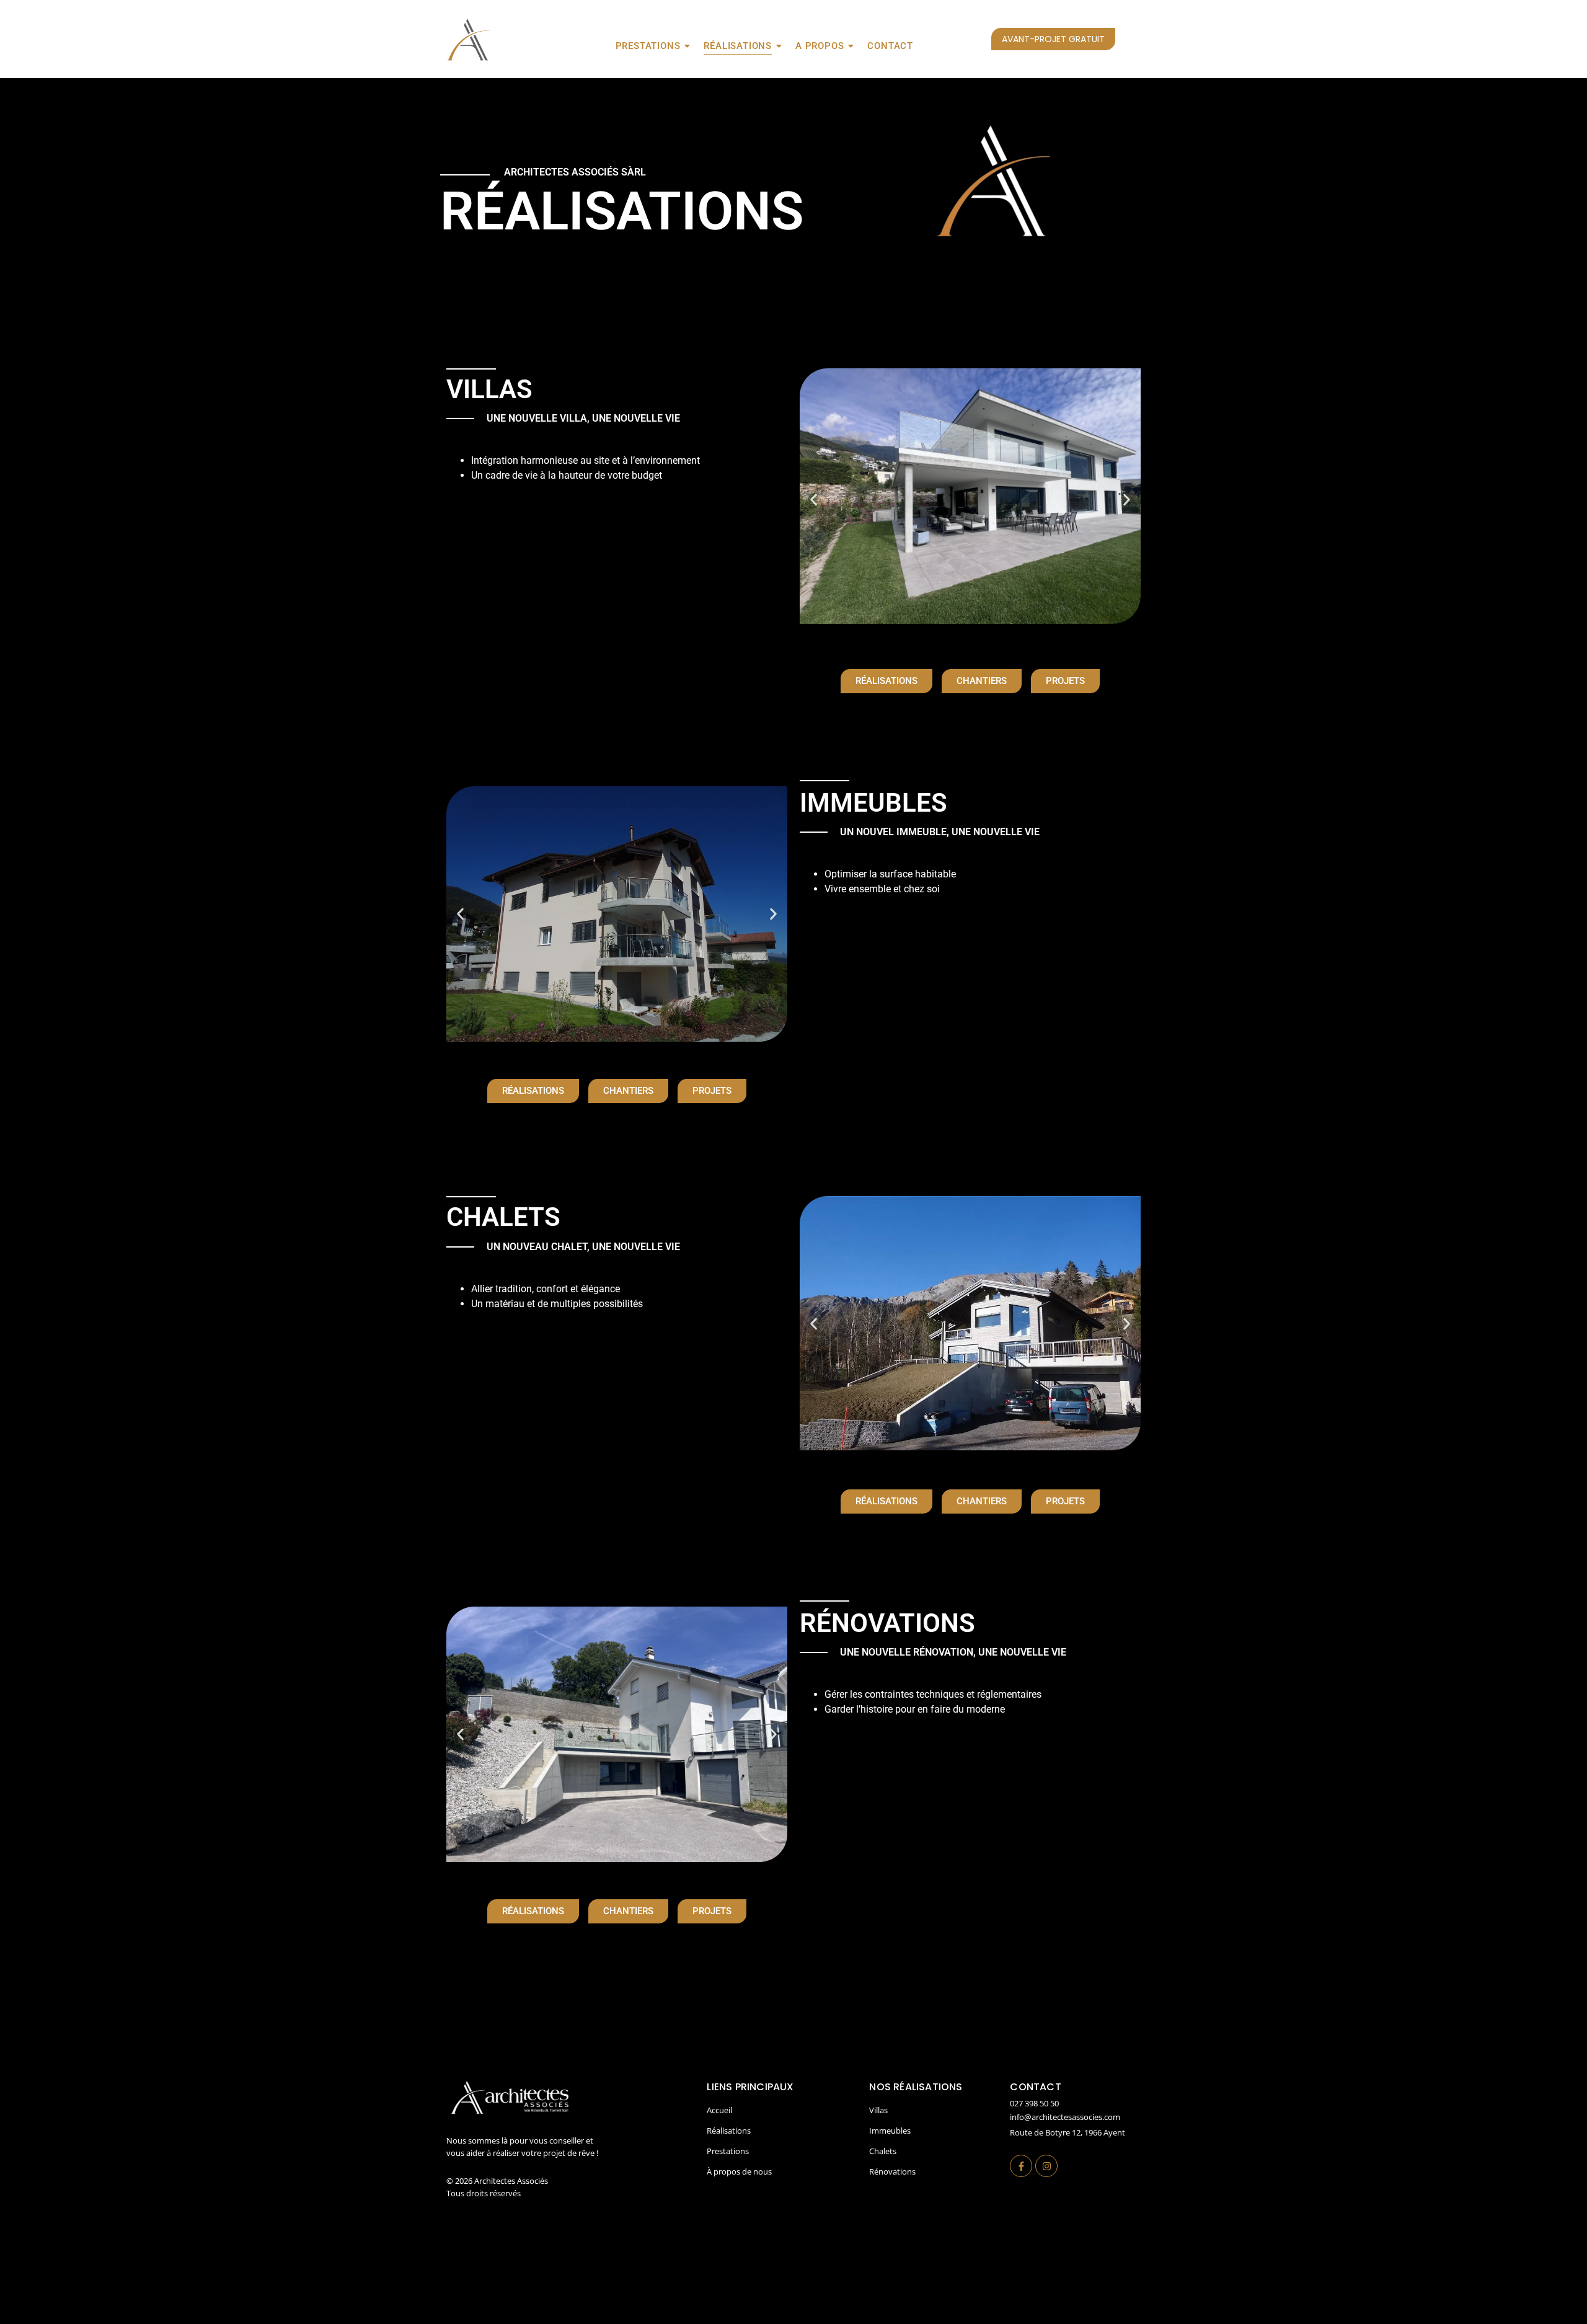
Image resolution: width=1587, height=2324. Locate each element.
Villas (878, 2110)
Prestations (648, 46)
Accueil (719, 2110)
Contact (890, 46)
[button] (814, 500)
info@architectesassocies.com (1065, 2117)
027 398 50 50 (1034, 2103)
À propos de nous (739, 2171)
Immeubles (890, 2131)
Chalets (883, 2151)
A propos (820, 46)
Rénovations (892, 2171)
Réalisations (738, 46)
